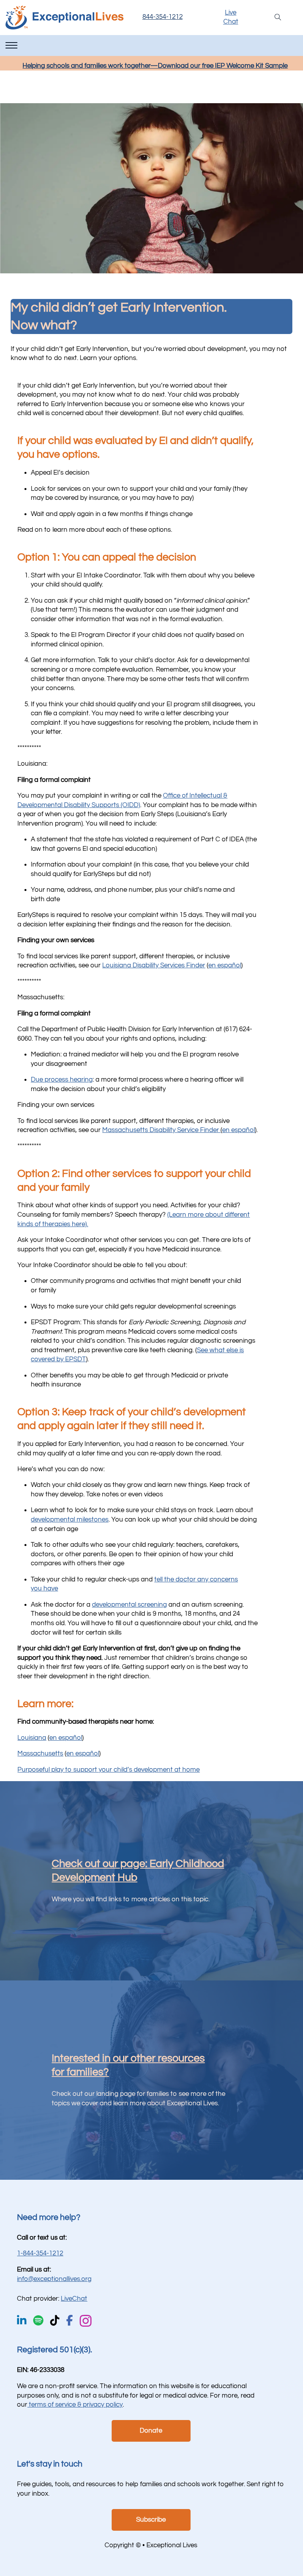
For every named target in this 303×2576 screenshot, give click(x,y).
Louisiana (32, 1738)
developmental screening (129, 1605)
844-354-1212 (163, 17)
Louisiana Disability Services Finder (154, 965)
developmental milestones (70, 1520)
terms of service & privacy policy (75, 2405)
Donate (151, 2431)
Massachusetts (40, 1754)
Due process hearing (62, 1080)
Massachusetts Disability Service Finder (161, 1130)
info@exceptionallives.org (54, 2279)
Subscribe (151, 2520)
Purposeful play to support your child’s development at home (108, 1770)
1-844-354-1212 (40, 2253)
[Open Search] (278, 18)
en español (225, 965)
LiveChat (74, 2299)
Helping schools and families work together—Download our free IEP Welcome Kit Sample (155, 66)
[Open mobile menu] (11, 45)
